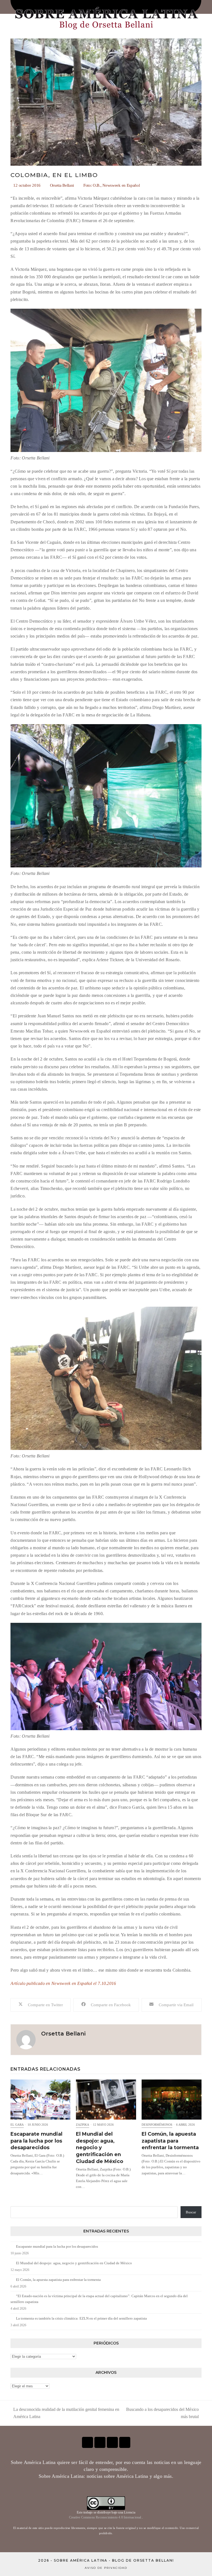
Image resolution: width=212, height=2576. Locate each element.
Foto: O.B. (92, 185)
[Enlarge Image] (106, 102)
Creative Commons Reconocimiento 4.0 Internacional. (106, 2517)
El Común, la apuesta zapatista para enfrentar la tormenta (170, 2141)
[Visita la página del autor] (26, 2039)
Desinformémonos (157, 2125)
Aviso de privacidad (106, 2568)
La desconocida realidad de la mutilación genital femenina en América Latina (65, 2414)
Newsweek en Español (121, 185)
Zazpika (83, 2125)
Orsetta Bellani (62, 185)
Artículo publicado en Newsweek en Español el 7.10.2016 (63, 1983)
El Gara (17, 2125)
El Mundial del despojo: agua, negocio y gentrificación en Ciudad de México (100, 2148)
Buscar (191, 2212)
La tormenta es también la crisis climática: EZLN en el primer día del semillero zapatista (81, 2318)
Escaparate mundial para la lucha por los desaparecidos (36, 2141)
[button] (41, 2005)
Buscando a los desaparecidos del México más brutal (162, 2414)
